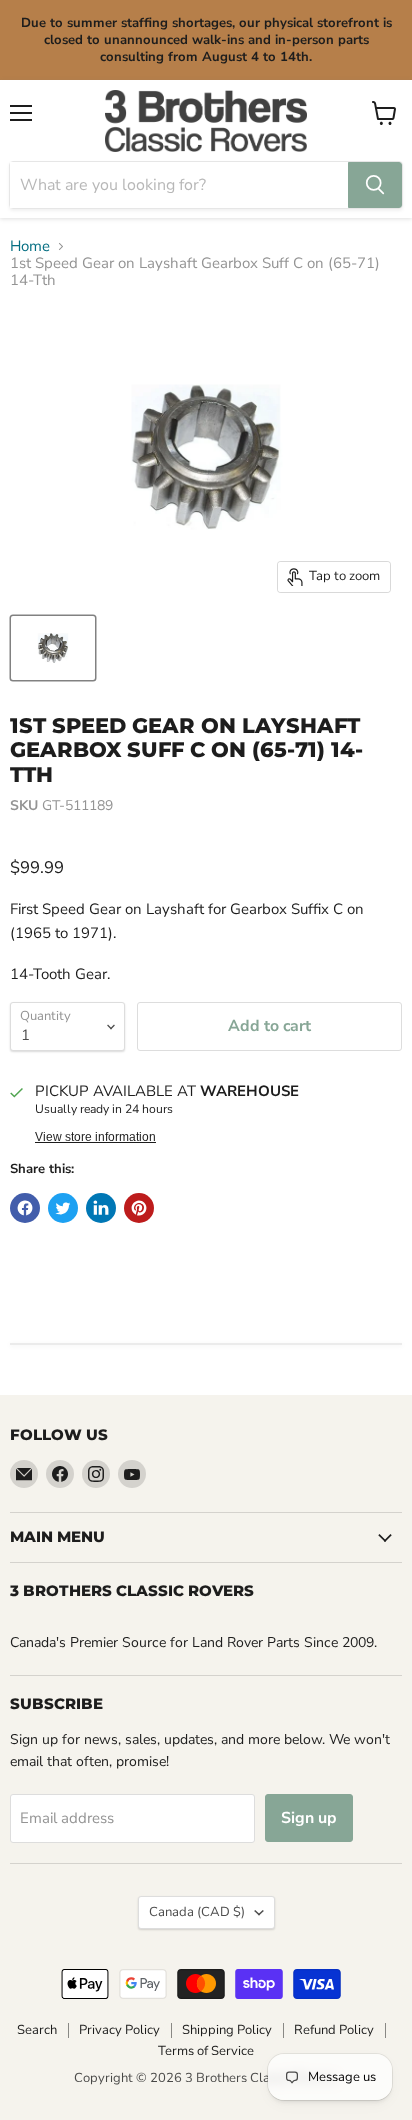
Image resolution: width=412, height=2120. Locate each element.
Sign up (309, 1818)
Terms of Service (206, 2051)
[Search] (375, 185)
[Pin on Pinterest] (139, 1208)
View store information (95, 1137)
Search (37, 2030)
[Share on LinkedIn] (101, 1208)
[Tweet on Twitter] (63, 1208)
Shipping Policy (227, 2030)
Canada (197, 1912)
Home (30, 246)
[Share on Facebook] (25, 1208)
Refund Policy (334, 2030)
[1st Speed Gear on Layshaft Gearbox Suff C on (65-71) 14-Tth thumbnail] (53, 648)
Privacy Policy (119, 2030)
